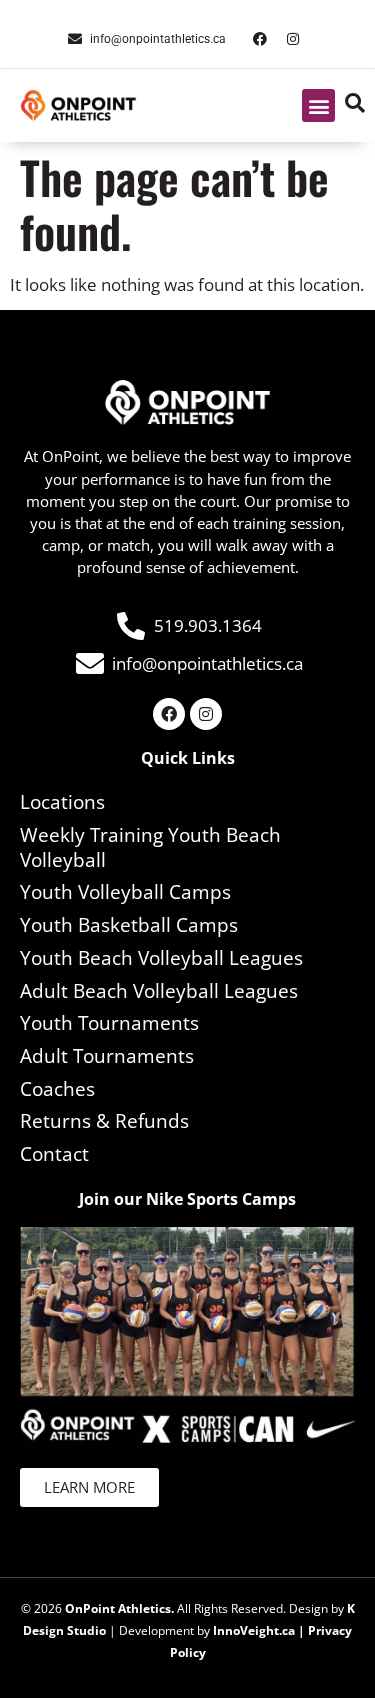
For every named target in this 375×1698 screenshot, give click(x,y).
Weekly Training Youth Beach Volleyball (150, 847)
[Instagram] (293, 39)
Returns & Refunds (104, 1121)
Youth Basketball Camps (129, 925)
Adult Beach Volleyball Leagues (159, 991)
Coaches (57, 1089)
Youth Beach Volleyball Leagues (161, 958)
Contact (54, 1154)
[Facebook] (260, 39)
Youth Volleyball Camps (125, 892)
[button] (318, 105)
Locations (62, 802)
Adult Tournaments (107, 1056)
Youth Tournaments (109, 1023)
